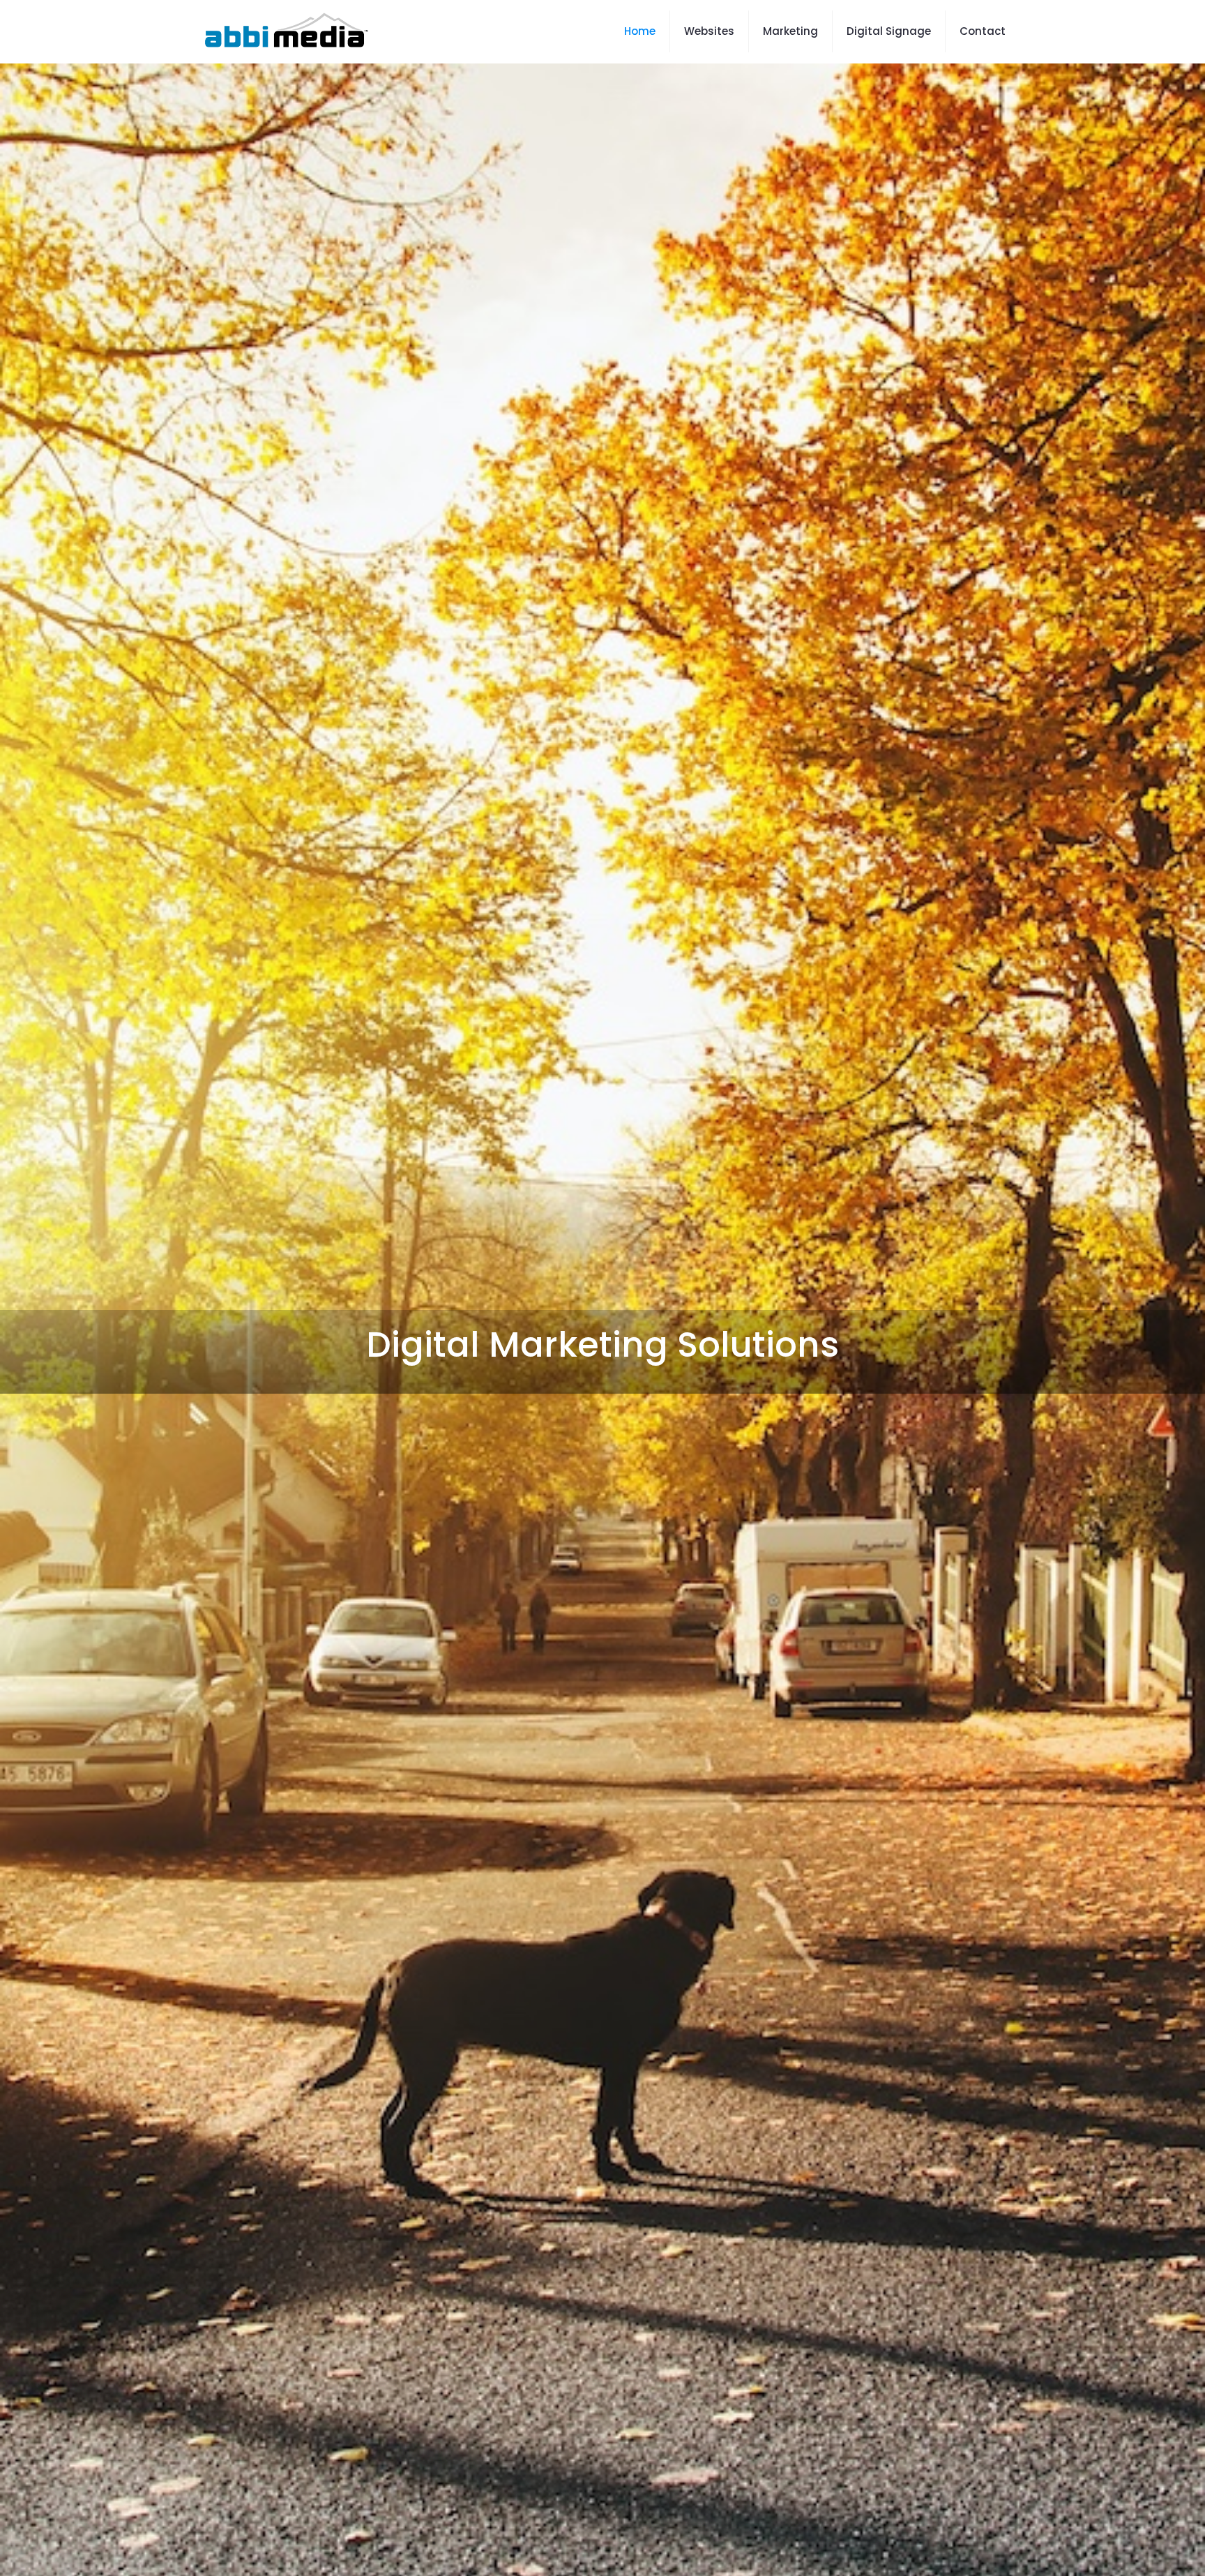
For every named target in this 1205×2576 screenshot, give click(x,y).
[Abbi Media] (285, 31)
